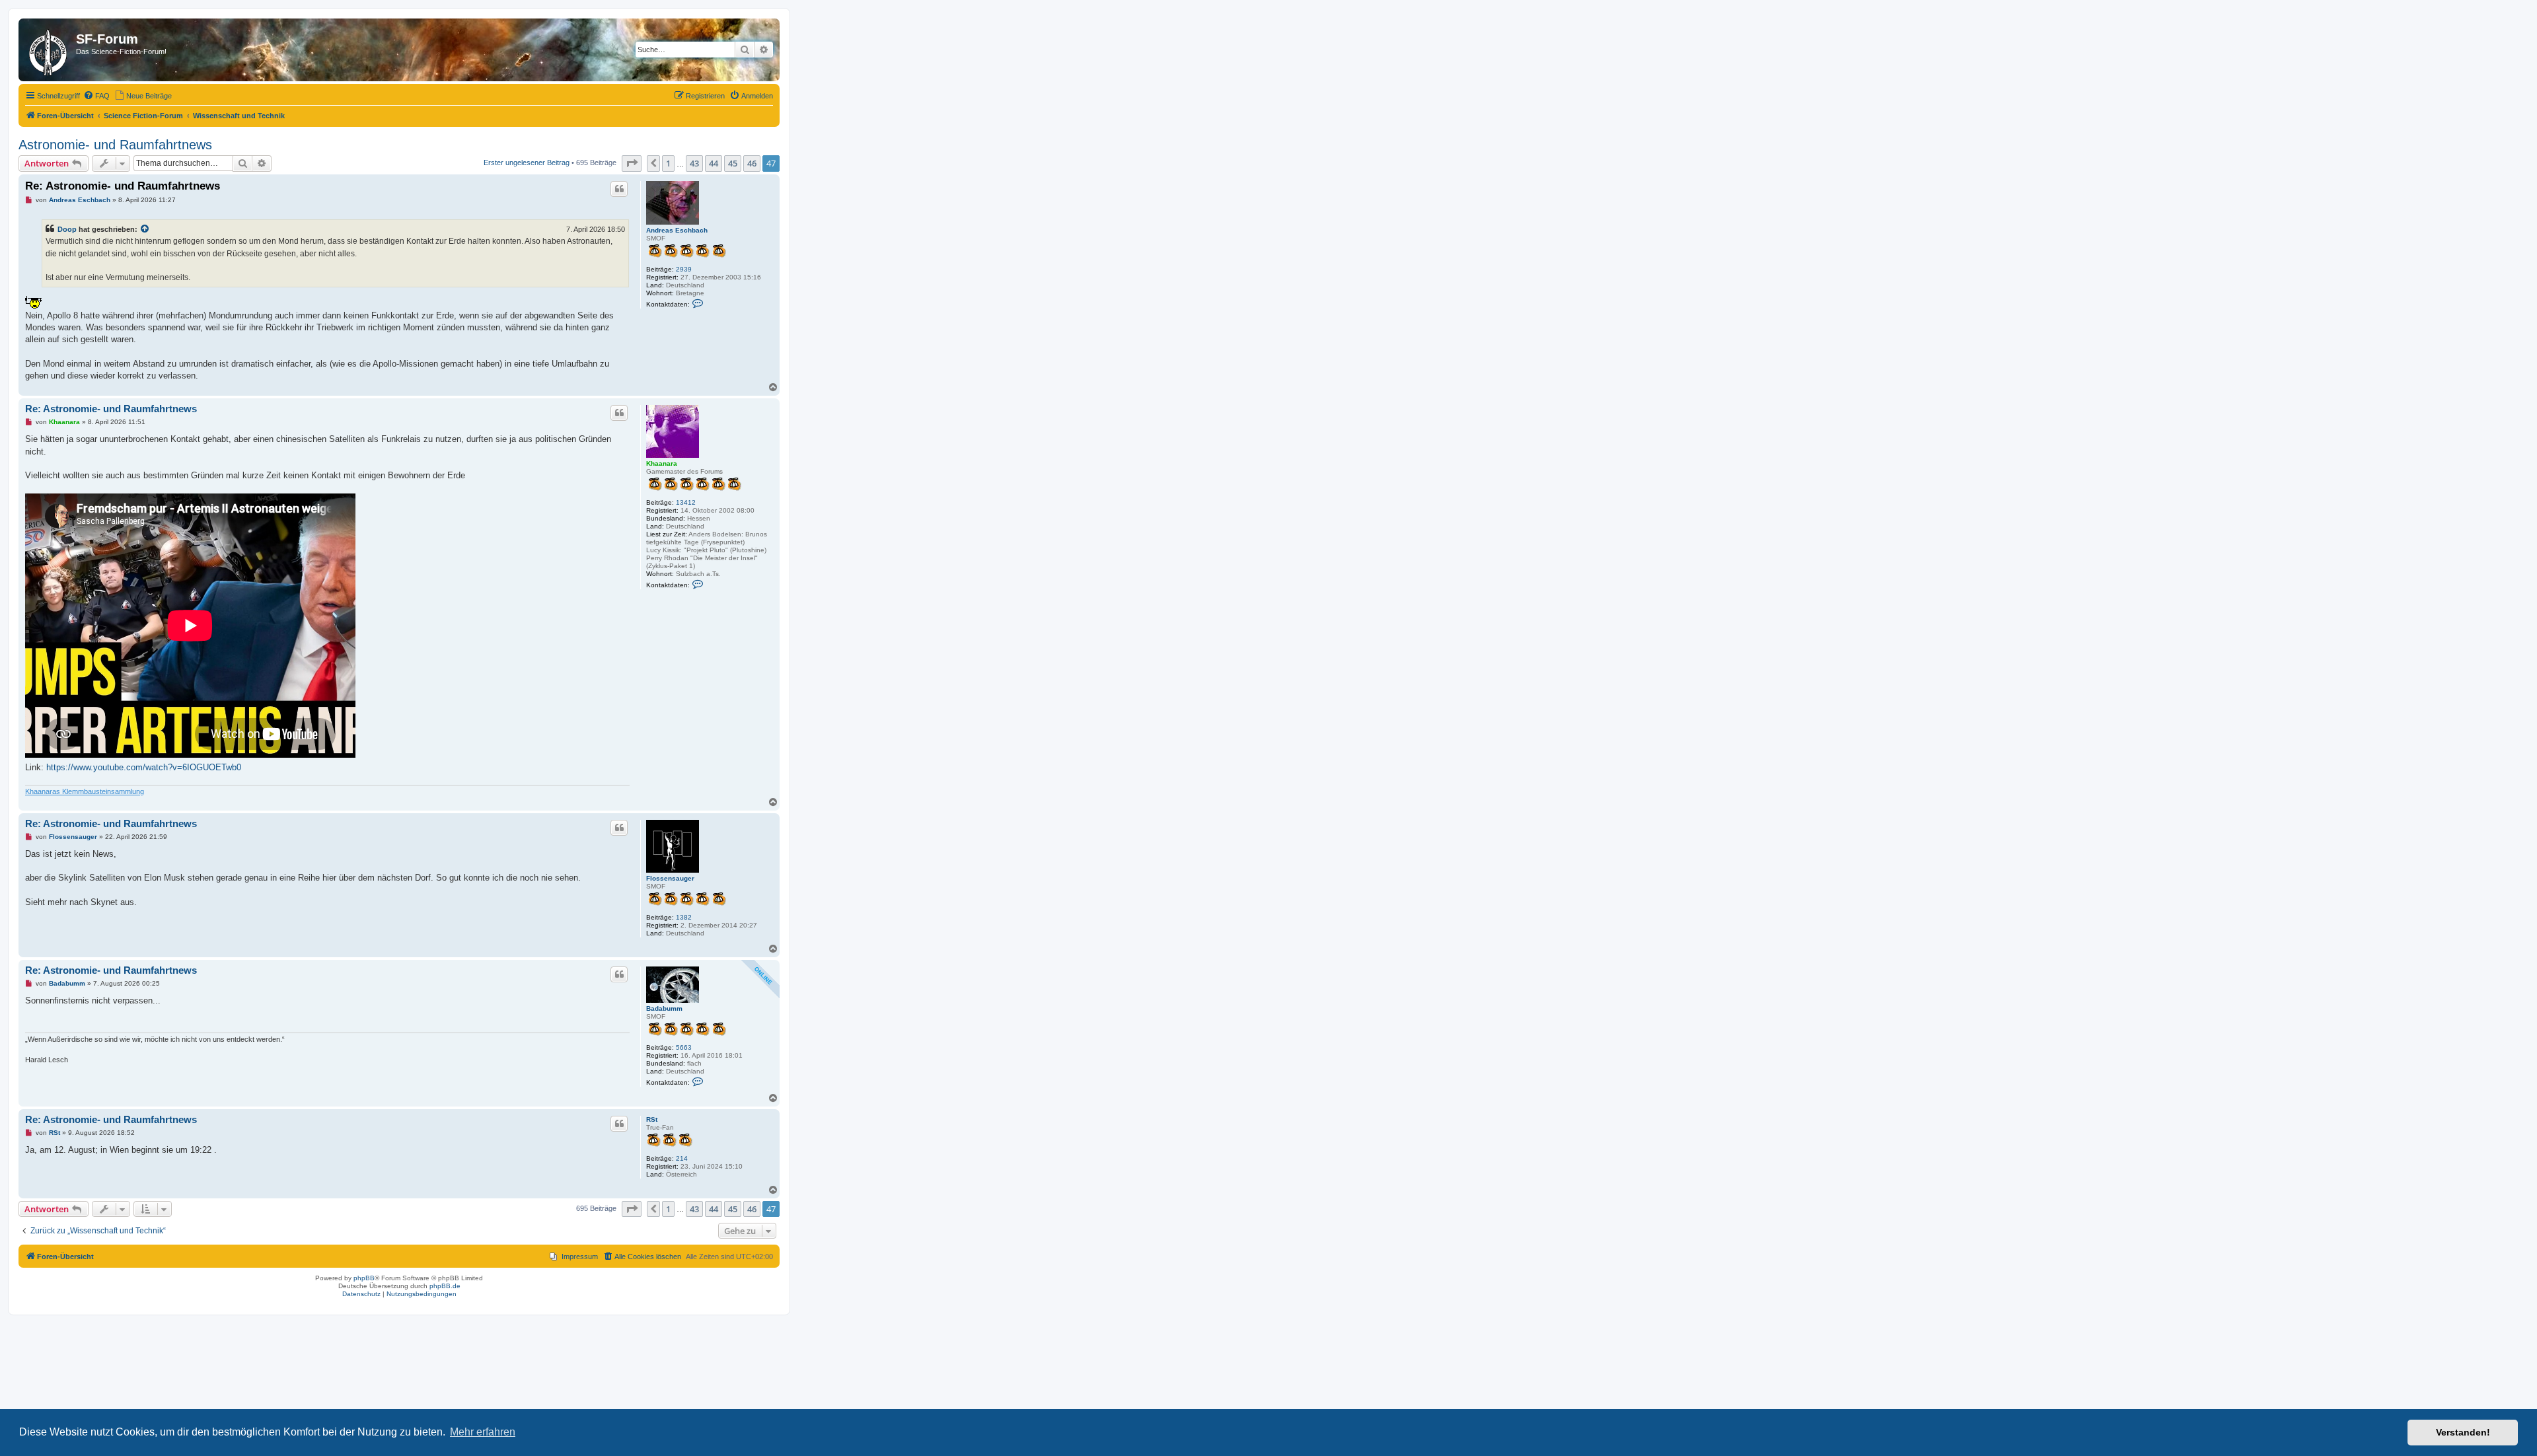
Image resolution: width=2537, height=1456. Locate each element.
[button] (632, 163)
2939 (684, 269)
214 (682, 1158)
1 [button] (668, 163)
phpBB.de (445, 1286)
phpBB (364, 1278)
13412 (686, 502)
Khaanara (662, 463)
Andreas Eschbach (677, 230)
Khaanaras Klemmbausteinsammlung (85, 791)
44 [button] (714, 163)
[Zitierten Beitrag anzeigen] (145, 229)
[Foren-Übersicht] (49, 50)
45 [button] (733, 163)
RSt (652, 1119)
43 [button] (694, 163)
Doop (67, 229)
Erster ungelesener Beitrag (527, 163)
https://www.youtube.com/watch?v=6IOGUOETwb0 (144, 767)
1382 (684, 917)
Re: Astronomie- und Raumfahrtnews (123, 186)
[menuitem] (96, 96)
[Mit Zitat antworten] (619, 189)
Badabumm (664, 1008)
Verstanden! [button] (2463, 1432)
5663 (684, 1047)
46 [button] (752, 163)
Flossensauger (670, 878)
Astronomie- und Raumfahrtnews (115, 145)
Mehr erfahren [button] (483, 1432)
